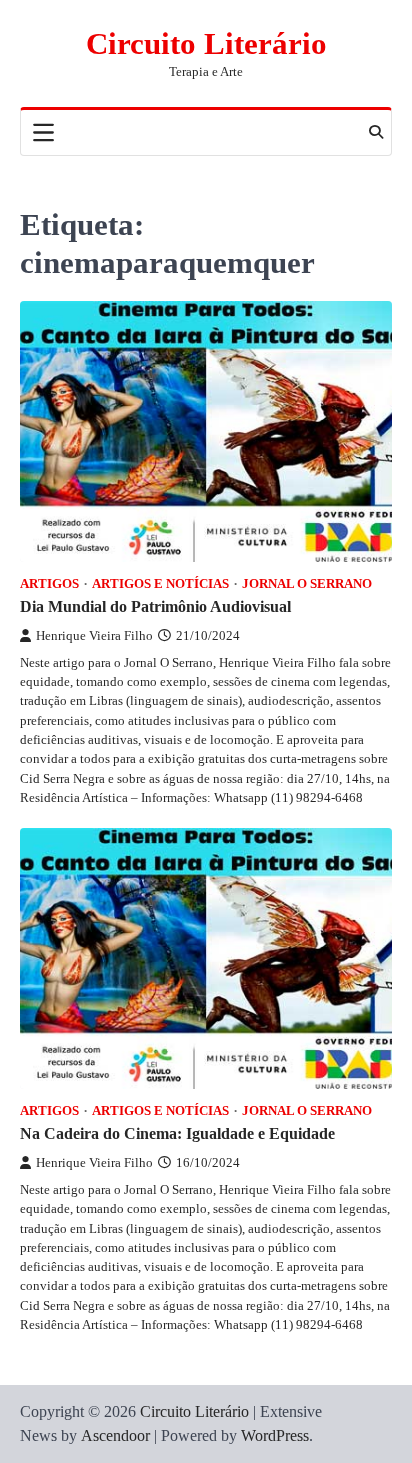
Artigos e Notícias (160, 584)
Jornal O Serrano (307, 584)
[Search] (376, 132)
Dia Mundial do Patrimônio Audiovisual (155, 606)
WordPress (275, 1435)
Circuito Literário (206, 43)
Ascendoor (115, 1435)
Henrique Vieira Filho (94, 636)
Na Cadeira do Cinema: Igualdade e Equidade (177, 1133)
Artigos (49, 584)
